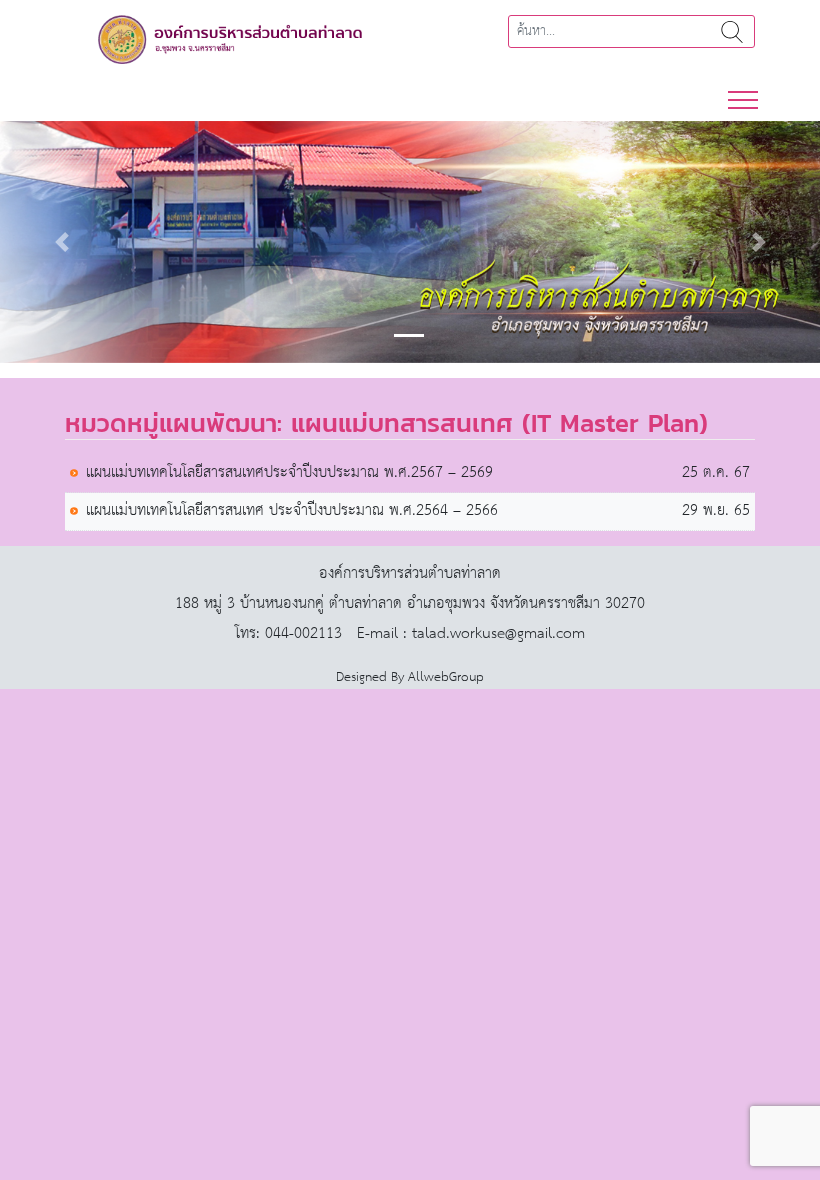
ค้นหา (732, 31)
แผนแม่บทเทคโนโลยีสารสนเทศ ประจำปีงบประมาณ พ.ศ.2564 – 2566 (292, 511)
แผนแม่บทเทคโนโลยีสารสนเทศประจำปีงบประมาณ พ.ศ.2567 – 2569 (289, 473)
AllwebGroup (446, 677)
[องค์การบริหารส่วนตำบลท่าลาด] (230, 38)
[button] (61, 242)
